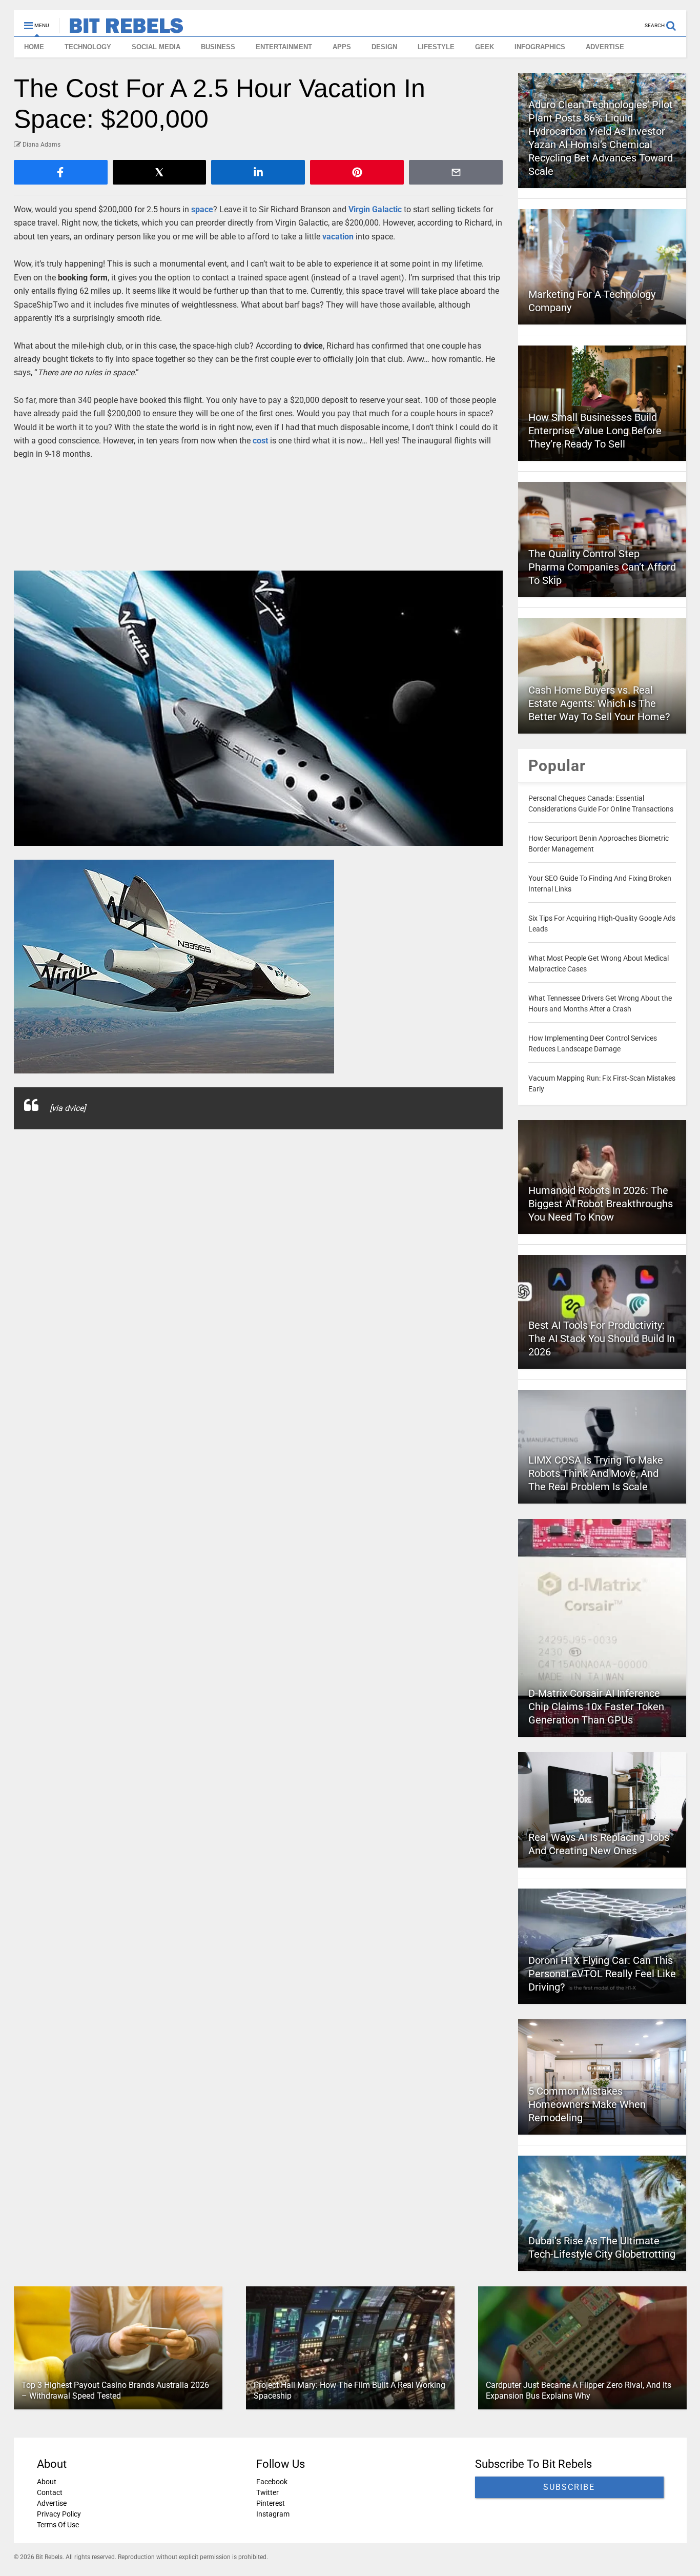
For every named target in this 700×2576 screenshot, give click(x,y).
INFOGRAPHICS (540, 47)
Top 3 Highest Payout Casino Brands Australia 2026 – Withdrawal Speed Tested (115, 2390)
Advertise (52, 2503)
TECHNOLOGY (88, 47)
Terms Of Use (58, 2525)
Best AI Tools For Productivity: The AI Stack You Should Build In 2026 (602, 1338)
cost (260, 441)
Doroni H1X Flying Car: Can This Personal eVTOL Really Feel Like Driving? (602, 1974)
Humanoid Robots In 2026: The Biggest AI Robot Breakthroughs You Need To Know (601, 1204)
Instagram (272, 2514)
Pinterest (270, 2503)
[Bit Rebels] (121, 29)
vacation (338, 237)
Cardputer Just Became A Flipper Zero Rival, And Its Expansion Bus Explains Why (578, 2390)
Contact (50, 2492)
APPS (342, 47)
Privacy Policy (59, 2514)
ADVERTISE (605, 47)
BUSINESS (218, 47)
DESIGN (384, 47)
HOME (34, 47)
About (47, 2482)
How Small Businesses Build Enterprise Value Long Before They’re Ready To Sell (595, 431)
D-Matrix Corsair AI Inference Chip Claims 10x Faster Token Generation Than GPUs (596, 1707)
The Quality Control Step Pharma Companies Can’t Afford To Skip (602, 567)
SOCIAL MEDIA (156, 47)
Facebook (271, 2482)
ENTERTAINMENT (284, 47)
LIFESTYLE (436, 47)
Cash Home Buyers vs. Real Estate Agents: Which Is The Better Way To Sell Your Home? (599, 703)
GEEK (485, 47)
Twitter (267, 2492)
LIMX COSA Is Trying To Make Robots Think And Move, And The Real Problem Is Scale (596, 1473)
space (202, 209)
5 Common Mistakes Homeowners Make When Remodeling (587, 2104)
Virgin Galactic (375, 209)
